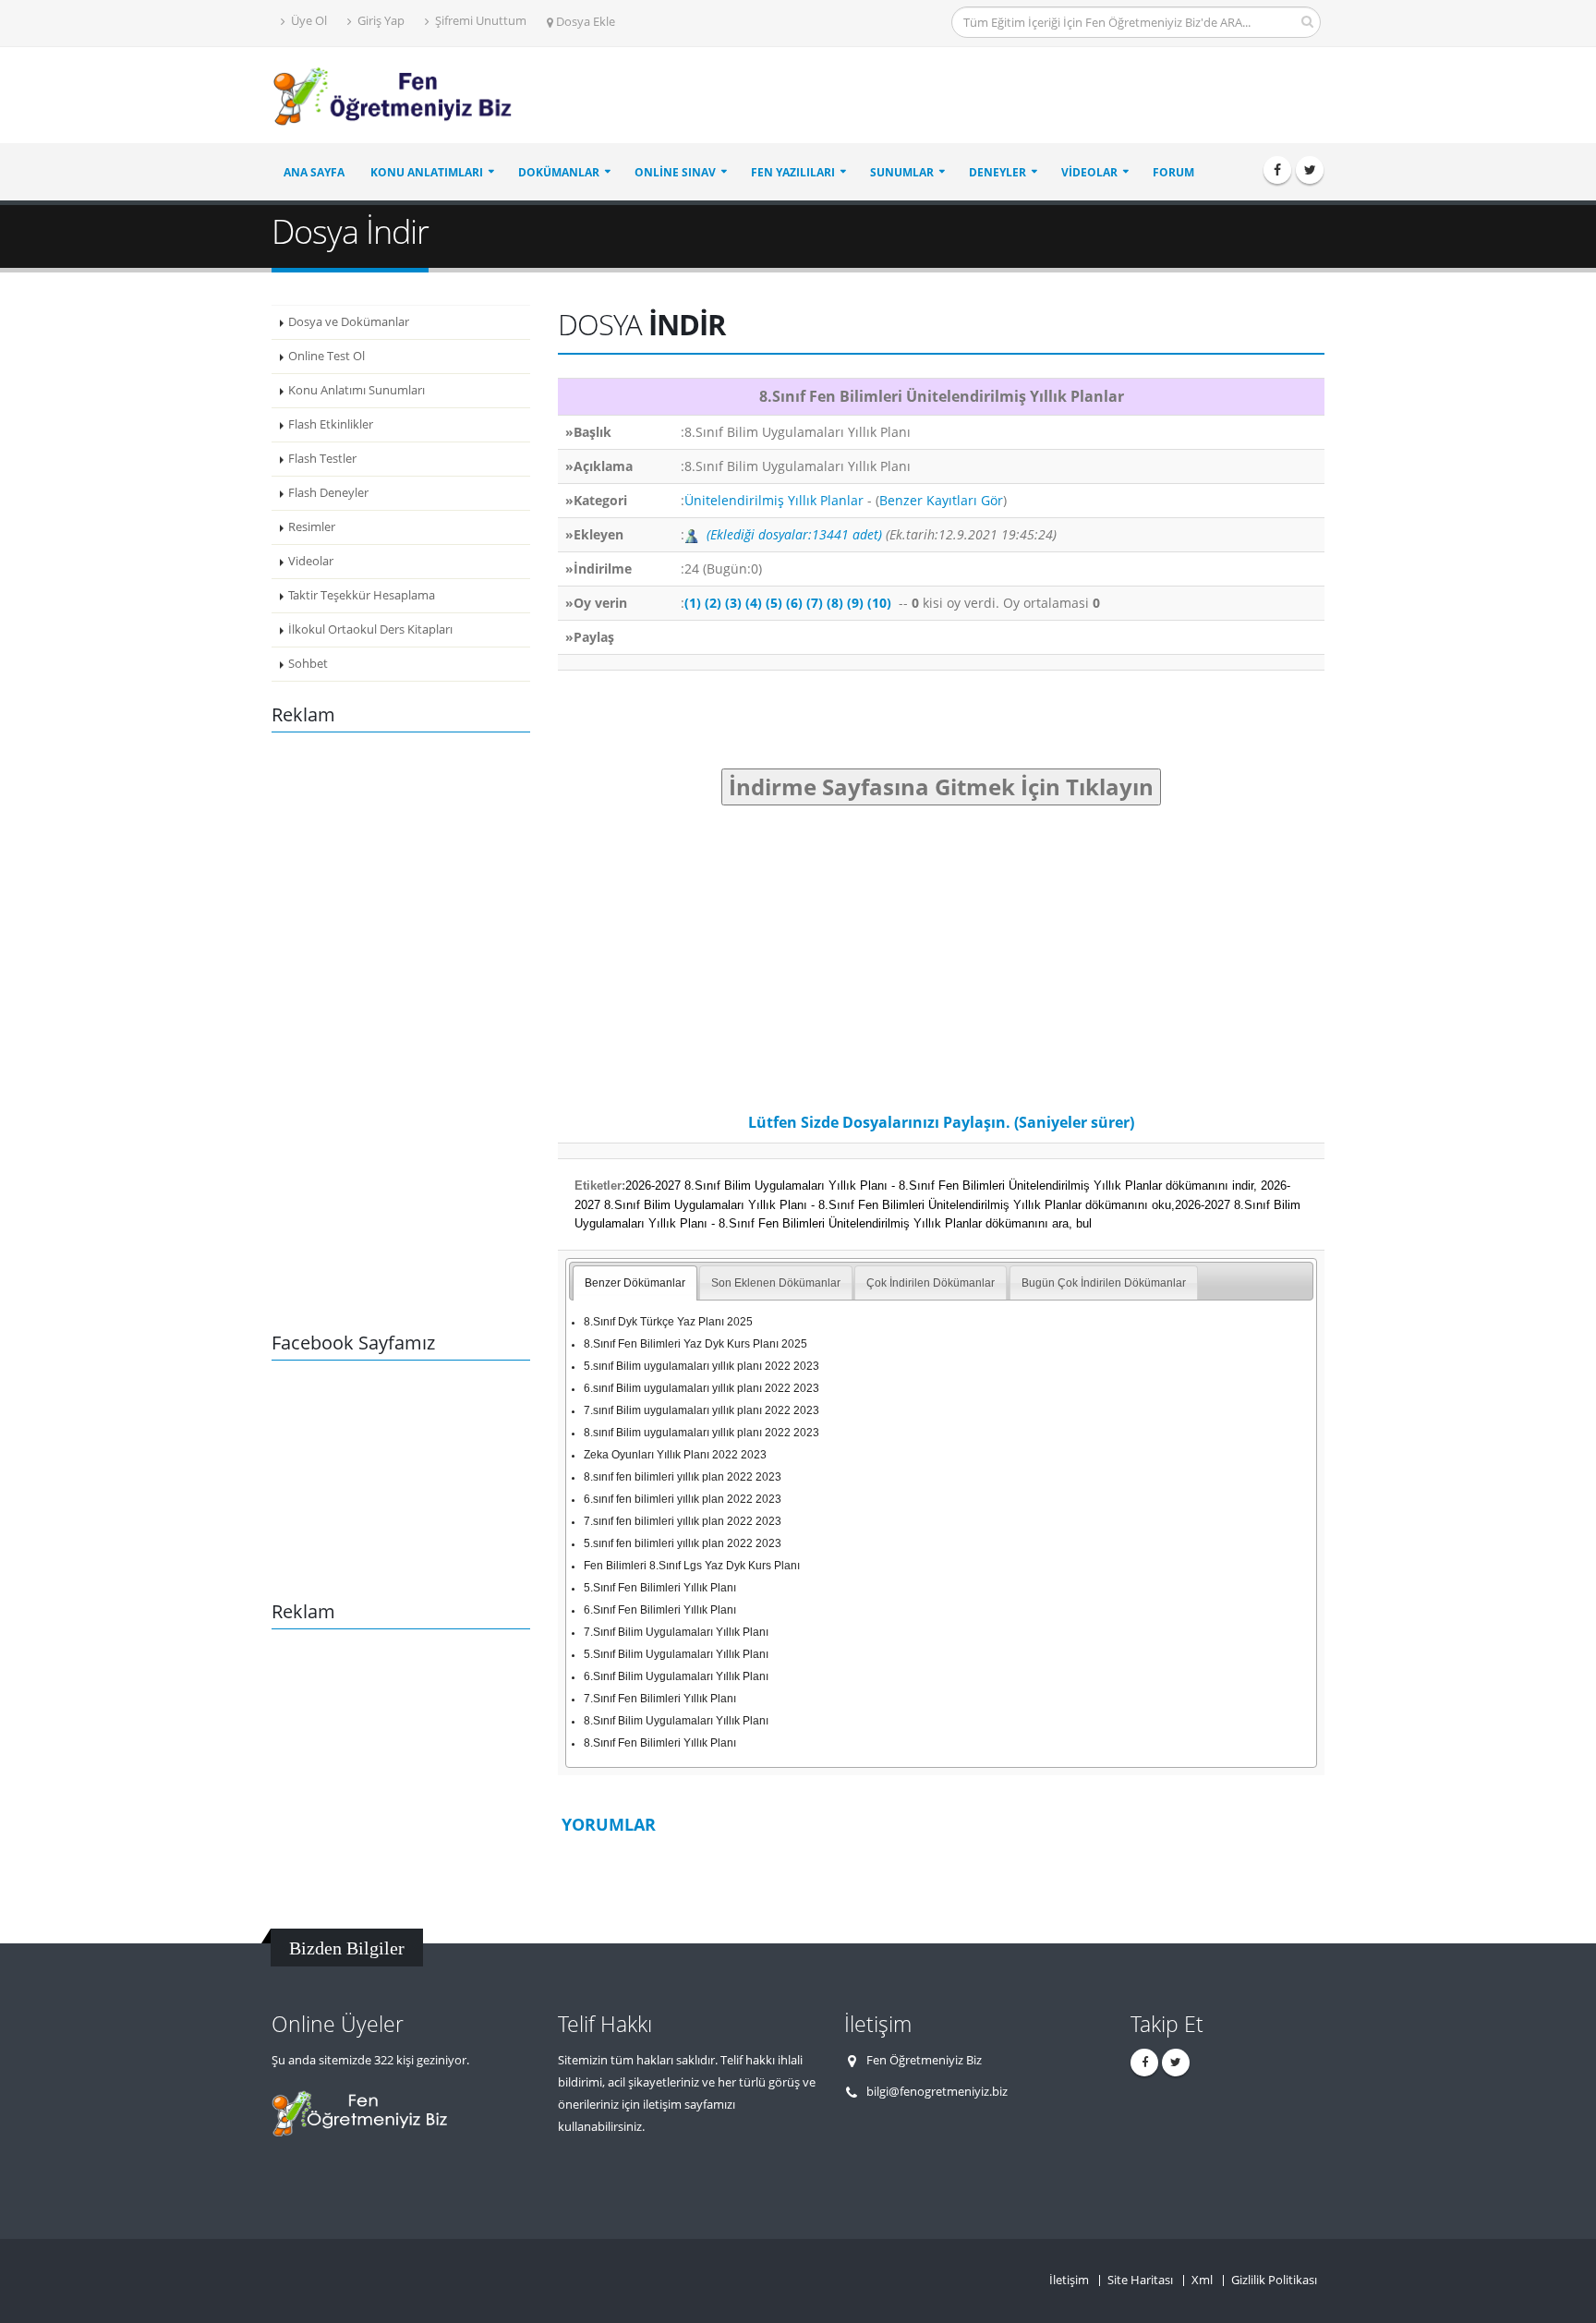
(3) (733, 603)
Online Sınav (675, 172)
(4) (754, 603)
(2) (713, 603)
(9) (855, 603)
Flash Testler (322, 459)
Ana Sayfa (314, 172)
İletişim (1069, 2280)
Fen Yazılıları (793, 172)
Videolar (1089, 172)
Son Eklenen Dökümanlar (776, 1283)
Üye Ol (308, 21)
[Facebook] (1277, 170)
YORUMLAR (609, 1824)
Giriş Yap (380, 21)
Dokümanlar (559, 172)
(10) (879, 603)
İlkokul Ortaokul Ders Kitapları (370, 629)
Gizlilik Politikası (1274, 2280)
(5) (774, 603)
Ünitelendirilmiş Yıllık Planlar (774, 500)
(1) (693, 603)
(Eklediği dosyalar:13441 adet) (794, 534)
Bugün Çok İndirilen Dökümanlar (1104, 1283)
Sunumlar (902, 172)
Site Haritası (1140, 2280)
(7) (815, 603)
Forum (1173, 172)
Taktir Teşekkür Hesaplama (362, 595)
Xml (1202, 2280)
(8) (835, 603)
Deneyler (997, 172)
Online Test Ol (326, 356)
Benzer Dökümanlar (635, 1283)
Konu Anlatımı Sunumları (357, 390)
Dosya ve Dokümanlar (349, 322)
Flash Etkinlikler (331, 424)
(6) (794, 603)
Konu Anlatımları (427, 172)
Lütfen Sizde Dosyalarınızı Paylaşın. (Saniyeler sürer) (941, 1122)
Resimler (312, 527)
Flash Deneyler (328, 493)
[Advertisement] (988, 96)
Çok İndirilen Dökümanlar (931, 1283)
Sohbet (308, 664)
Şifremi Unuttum (479, 21)
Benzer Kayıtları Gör (941, 500)
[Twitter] (1310, 170)
